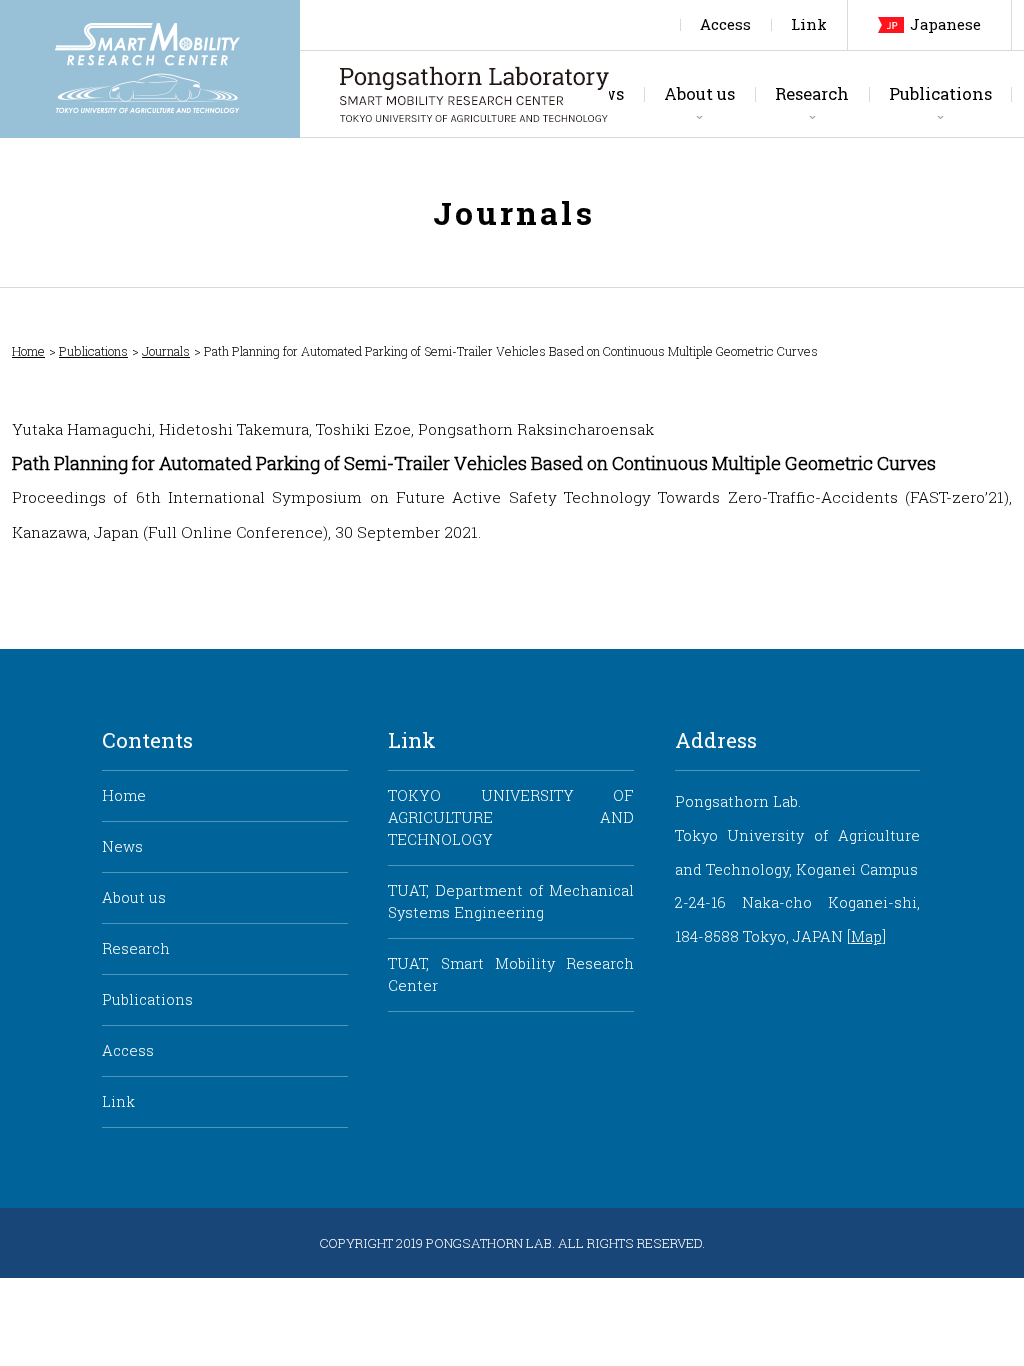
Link (809, 24)
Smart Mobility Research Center (150, 69)
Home (28, 351)
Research (812, 93)
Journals (166, 351)
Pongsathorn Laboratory (474, 94)
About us (699, 93)
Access (725, 24)
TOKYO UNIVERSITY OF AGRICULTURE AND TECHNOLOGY (510, 817)
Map (866, 936)
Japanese (945, 24)
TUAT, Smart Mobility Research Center (510, 974)
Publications (940, 93)
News (122, 846)
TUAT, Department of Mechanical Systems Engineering (510, 901)
